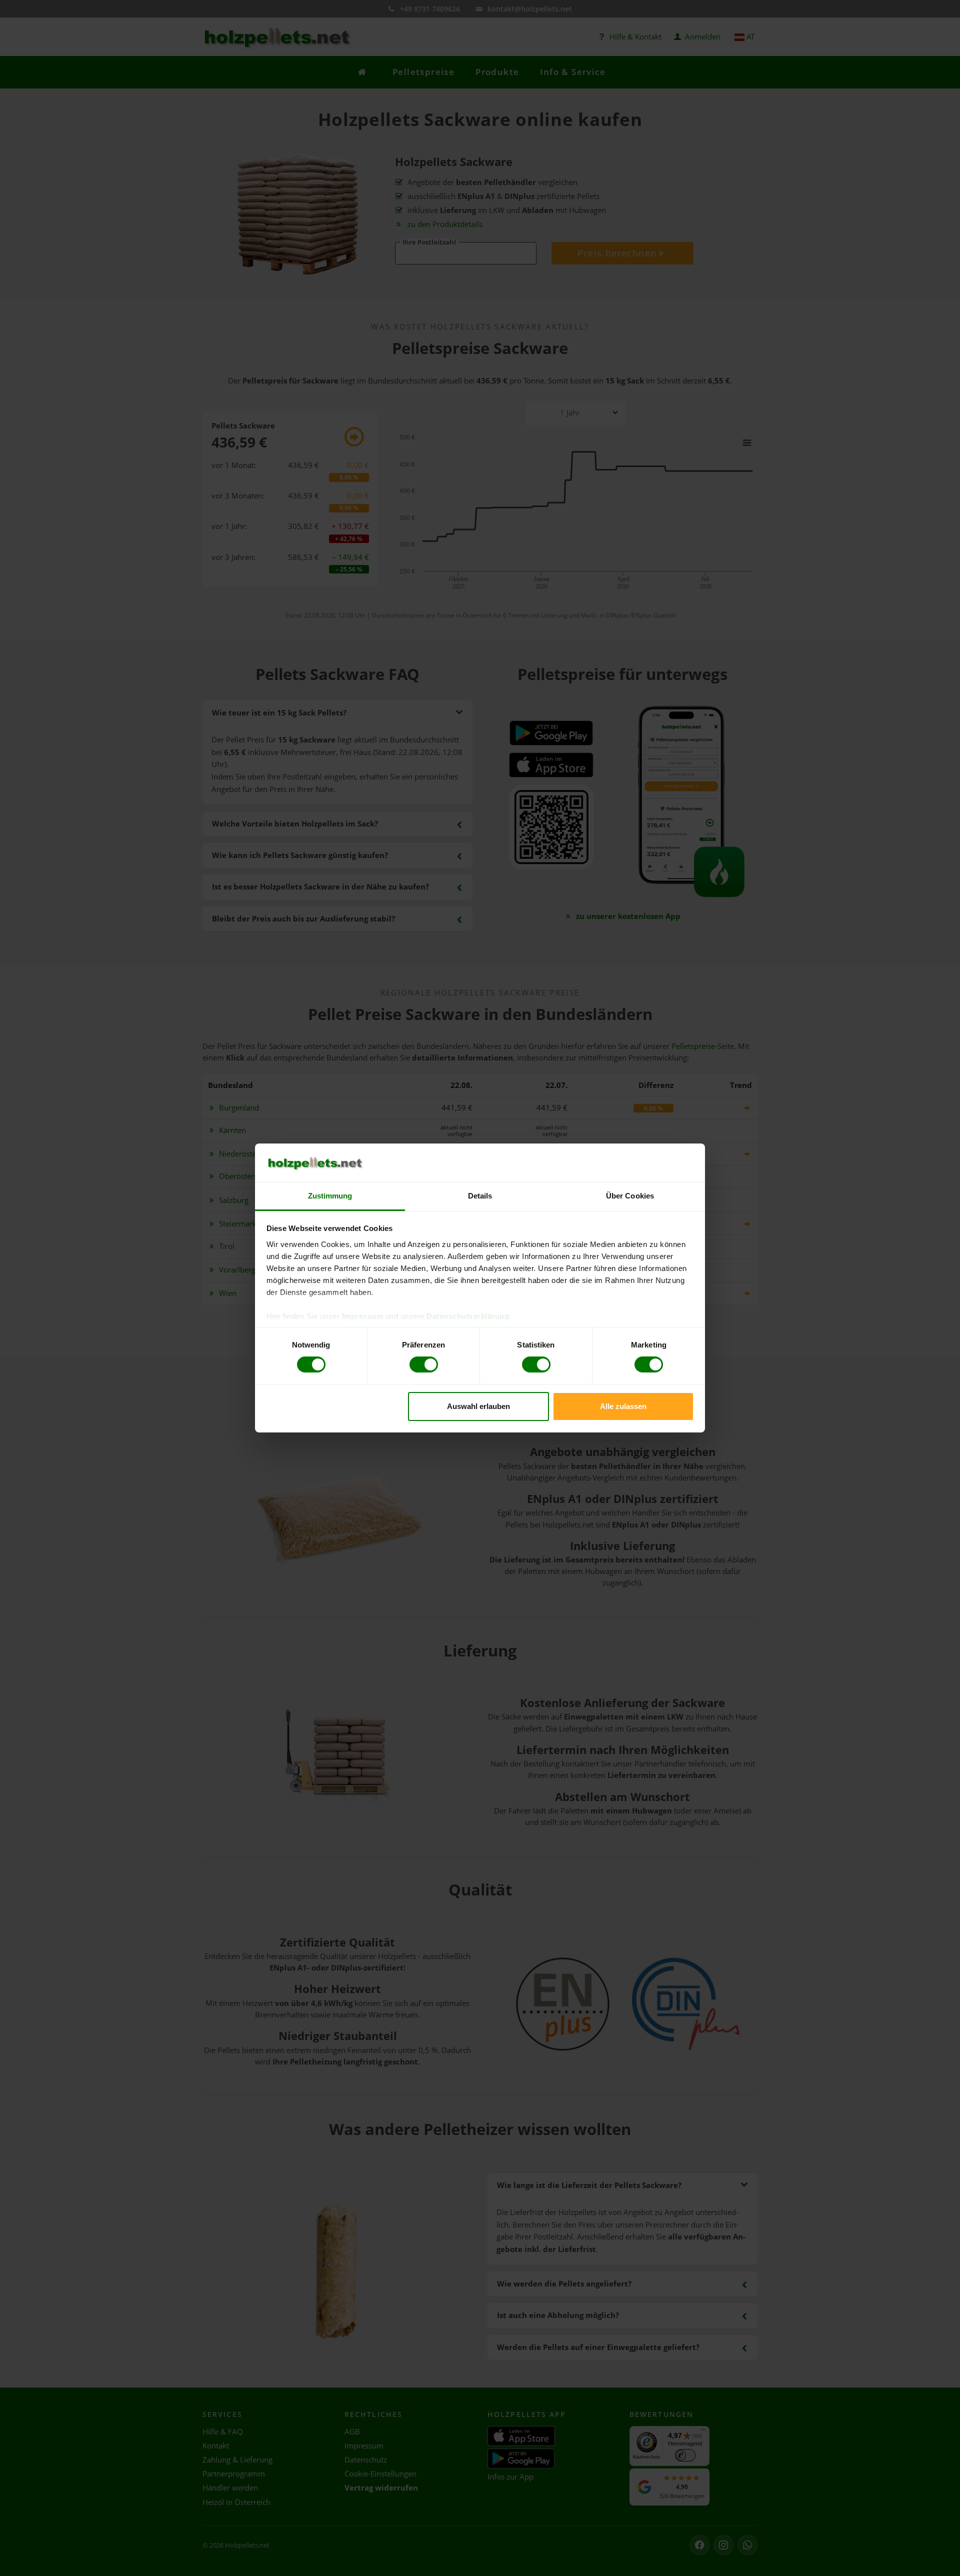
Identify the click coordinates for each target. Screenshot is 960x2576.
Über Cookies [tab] (630, 1196)
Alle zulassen (623, 1406)
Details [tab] (480, 1196)
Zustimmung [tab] (330, 1196)
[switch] (424, 1364)
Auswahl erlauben (478, 1406)
